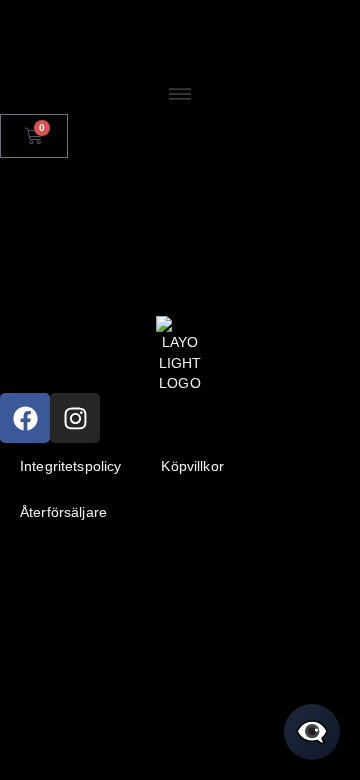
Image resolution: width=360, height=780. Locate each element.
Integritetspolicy (70, 466)
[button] (180, 95)
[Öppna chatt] (312, 732)
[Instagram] (75, 418)
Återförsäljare (63, 512)
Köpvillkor (192, 466)
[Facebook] (25, 418)
